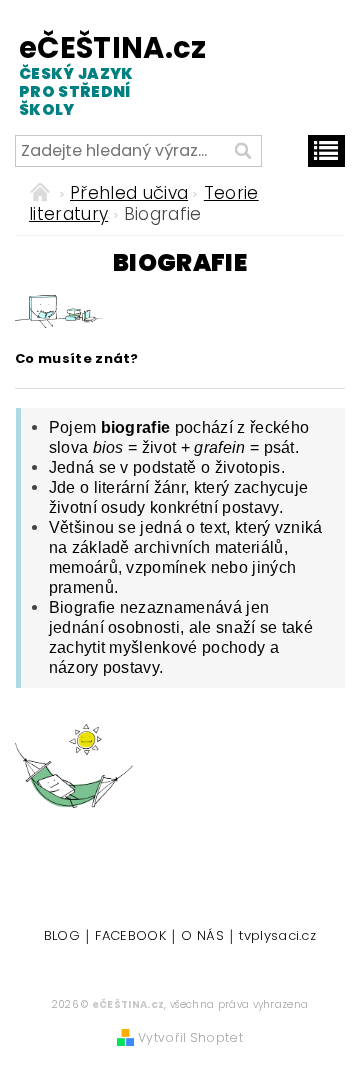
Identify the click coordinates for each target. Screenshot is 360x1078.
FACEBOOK (130, 937)
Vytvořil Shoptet (190, 1037)
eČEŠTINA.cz (94, 74)
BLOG (62, 937)
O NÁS (202, 937)
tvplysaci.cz (277, 937)
